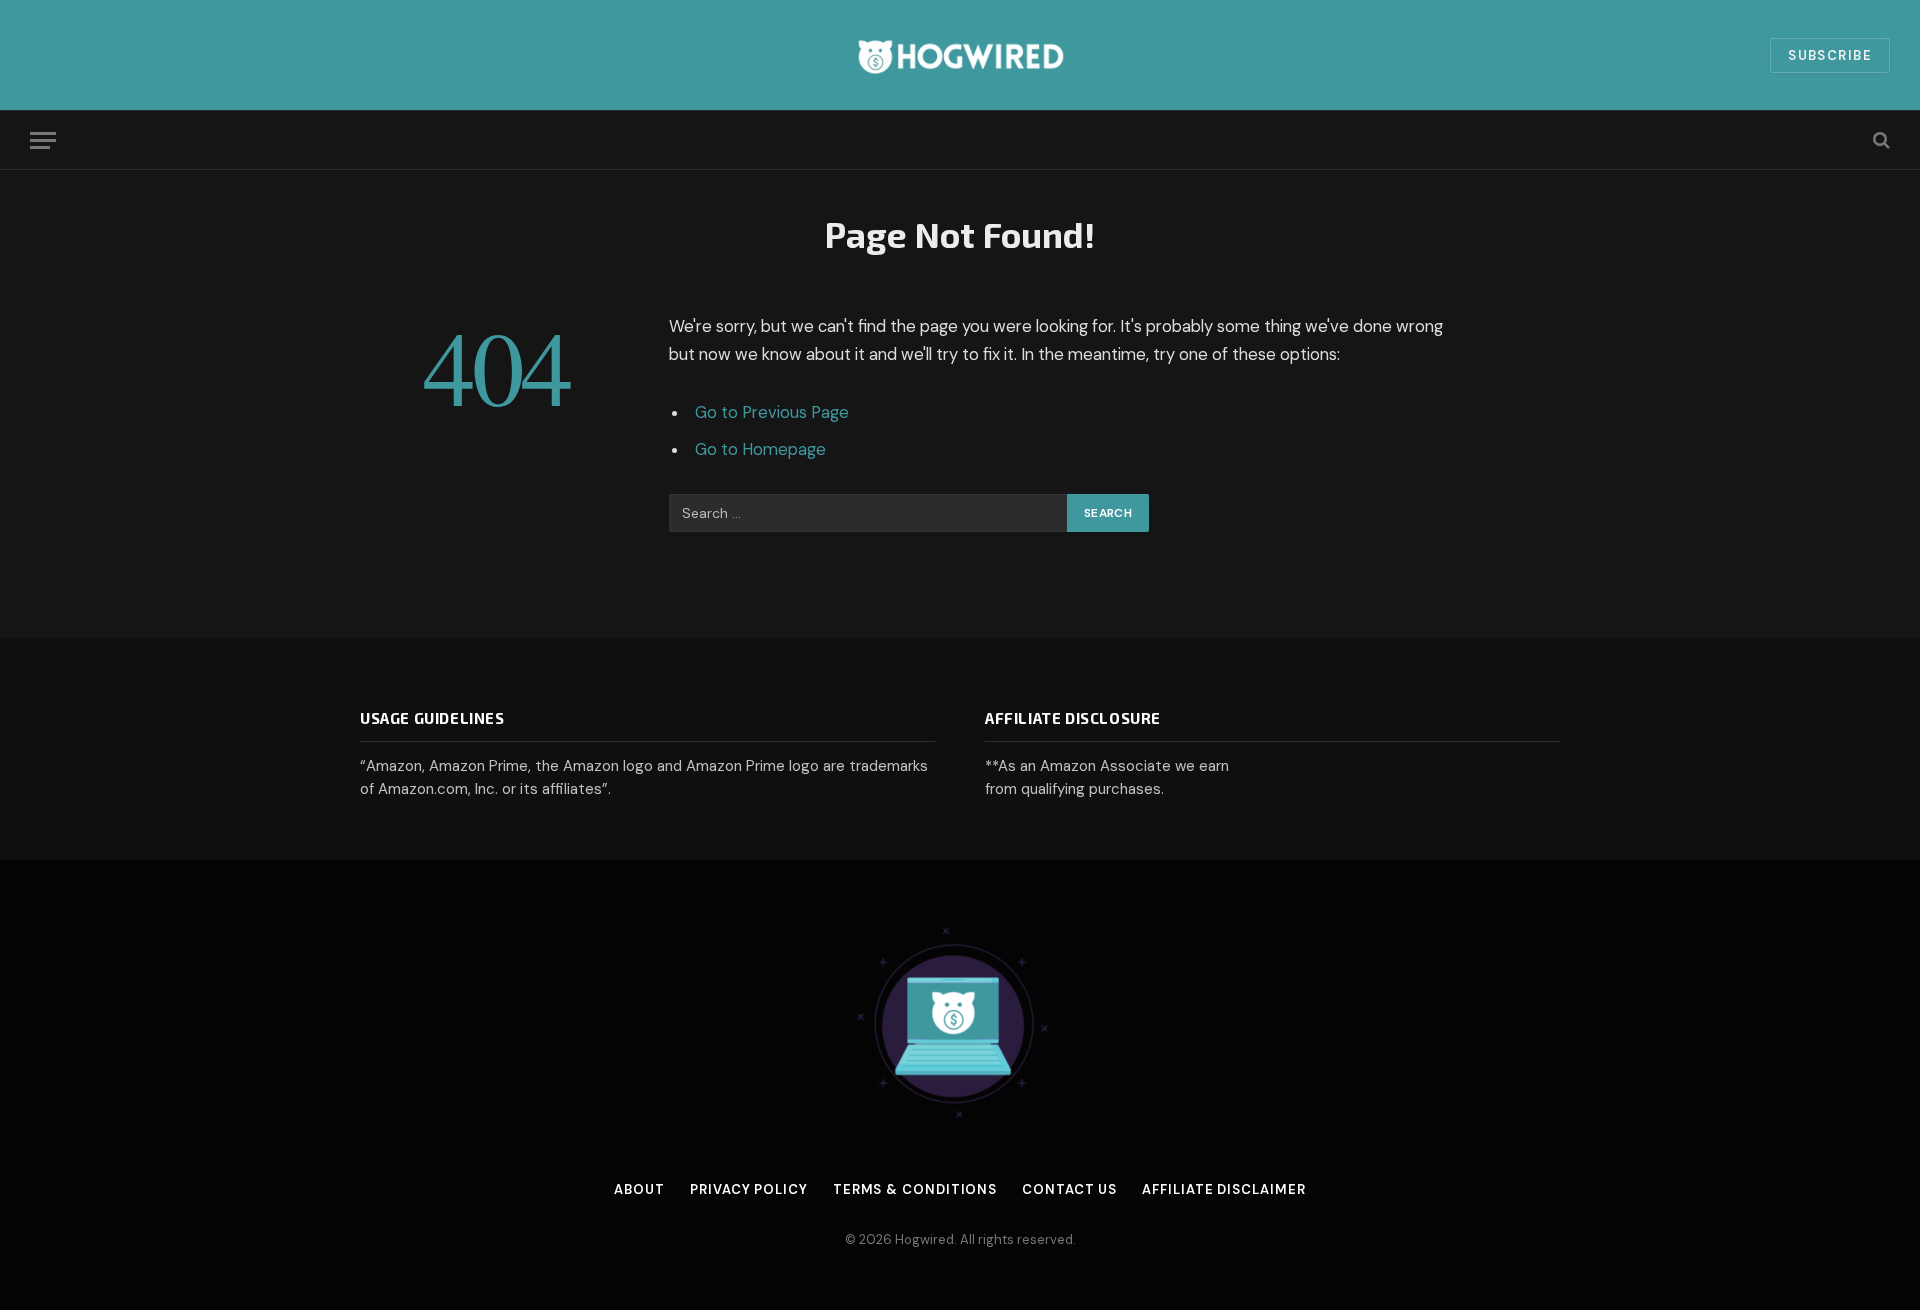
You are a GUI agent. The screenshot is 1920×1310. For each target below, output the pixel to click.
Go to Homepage (760, 449)
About (639, 1189)
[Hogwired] (960, 55)
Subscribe (1830, 55)
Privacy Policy (749, 1189)
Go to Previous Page (772, 412)
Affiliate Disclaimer (1223, 1189)
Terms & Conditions (915, 1189)
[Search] (1879, 140)
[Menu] (43, 140)
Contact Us (1069, 1189)
